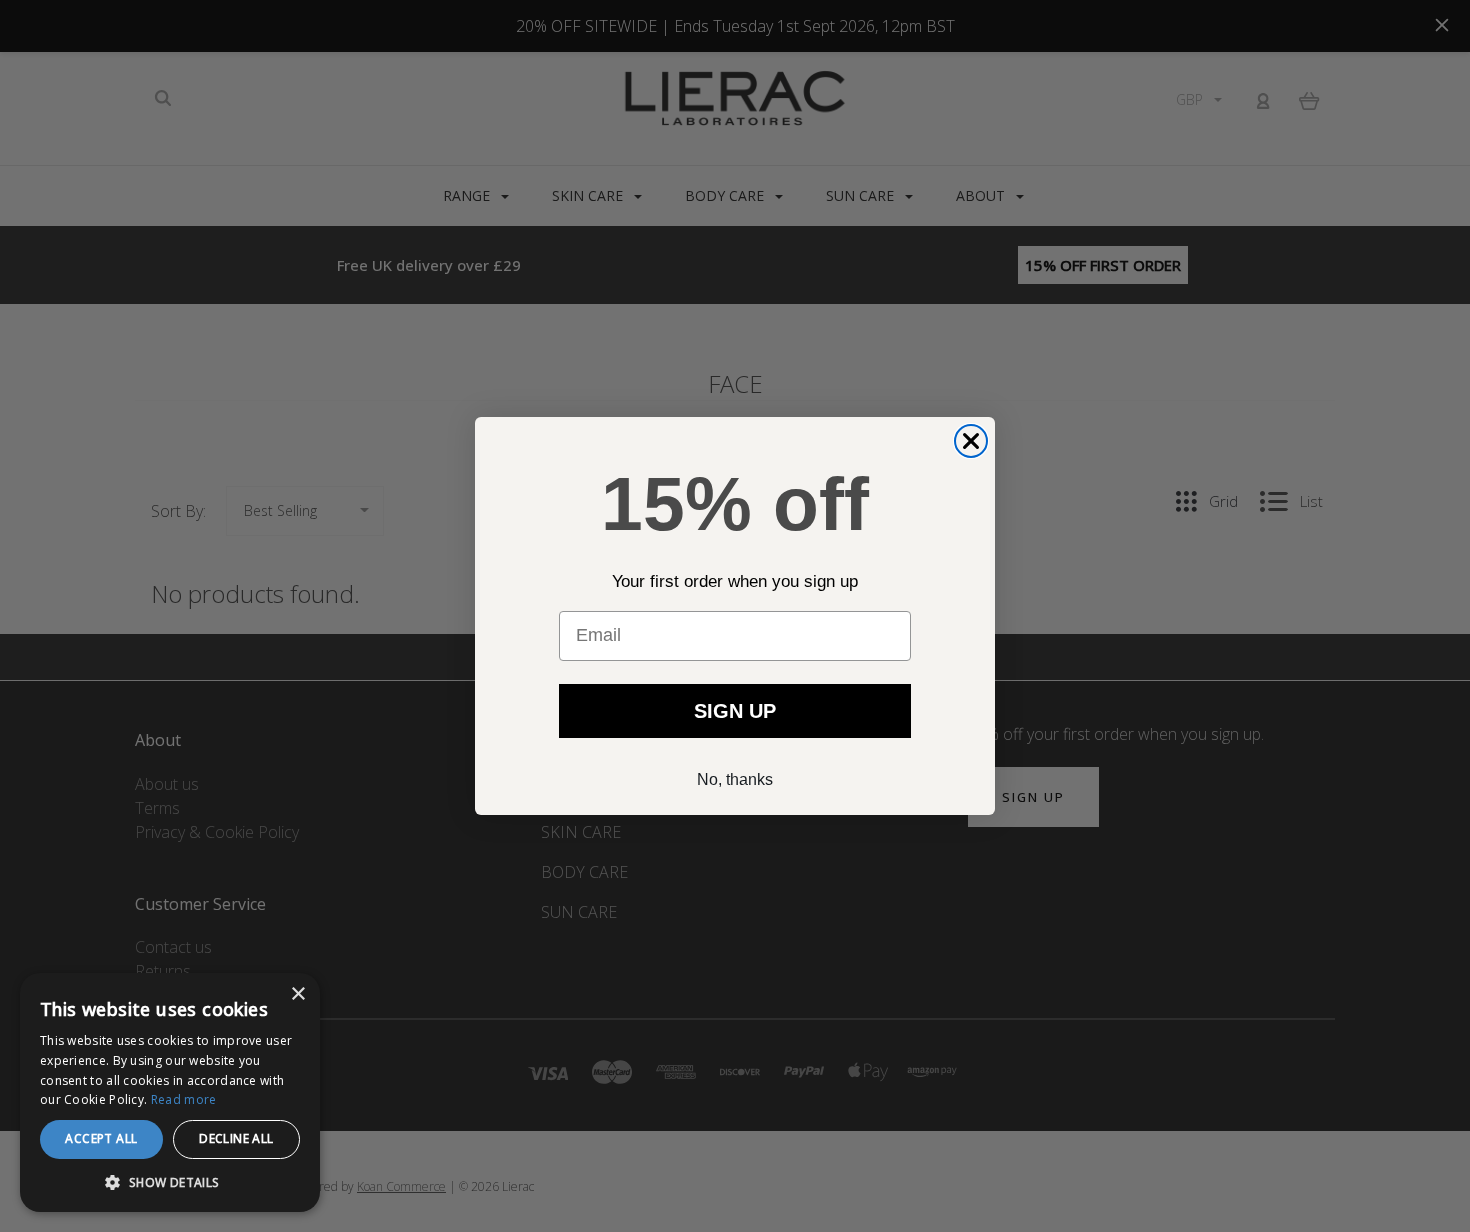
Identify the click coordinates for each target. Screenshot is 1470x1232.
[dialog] (170, 1092)
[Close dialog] (971, 441)
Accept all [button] (101, 1138)
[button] (170, 1182)
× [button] (297, 994)
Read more (184, 1099)
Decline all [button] (236, 1138)
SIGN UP (735, 711)
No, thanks (735, 779)
